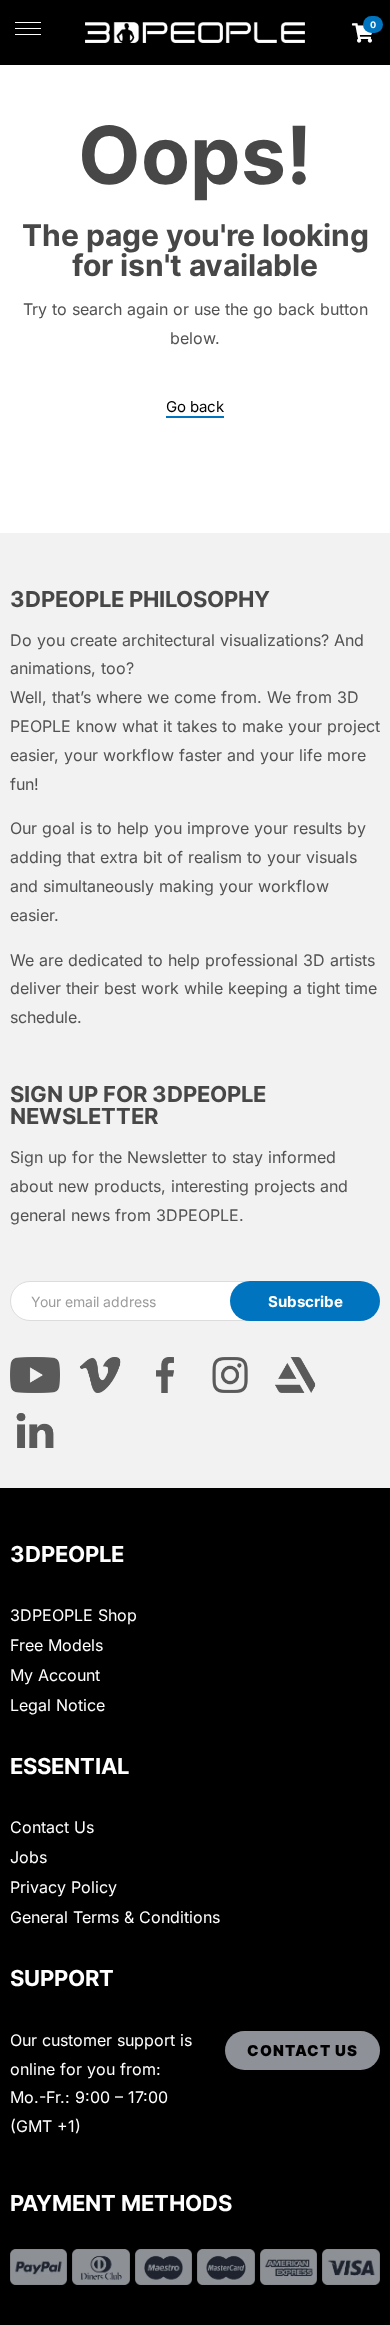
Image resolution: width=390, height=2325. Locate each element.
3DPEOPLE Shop (73, 1615)
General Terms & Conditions (115, 1917)
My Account (55, 1675)
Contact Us (52, 1827)
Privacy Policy (63, 1887)
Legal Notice (57, 1705)
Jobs (28, 1857)
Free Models (56, 1645)
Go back (195, 407)
